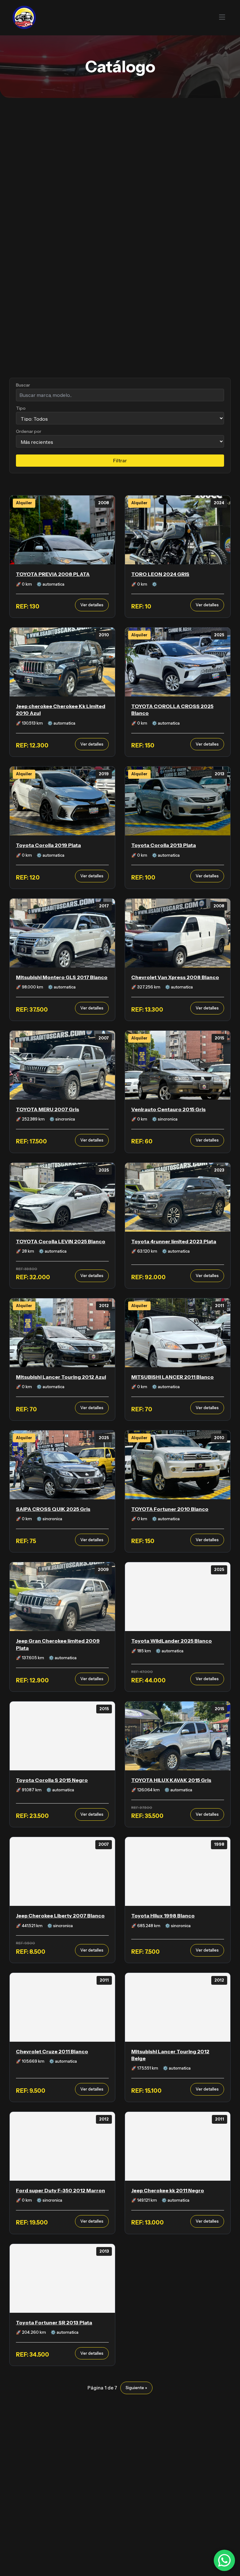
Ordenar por (29, 431)
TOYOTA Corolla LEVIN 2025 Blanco (61, 1241)
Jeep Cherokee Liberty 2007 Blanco (60, 1916)
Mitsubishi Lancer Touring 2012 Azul (61, 1377)
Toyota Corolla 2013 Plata (164, 845)
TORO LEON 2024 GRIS (160, 574)
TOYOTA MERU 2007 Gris (47, 1109)
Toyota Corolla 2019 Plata (48, 845)
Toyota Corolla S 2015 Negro (52, 1780)
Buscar (23, 385)
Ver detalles (92, 605)
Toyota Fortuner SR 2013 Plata (54, 2322)
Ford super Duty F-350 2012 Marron (60, 2190)
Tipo (21, 408)
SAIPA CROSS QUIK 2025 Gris (53, 1509)
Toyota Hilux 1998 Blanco (163, 1916)
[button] (145, 17)
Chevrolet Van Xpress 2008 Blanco (175, 977)
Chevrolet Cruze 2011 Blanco (52, 2051)
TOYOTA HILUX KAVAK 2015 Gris (171, 1780)
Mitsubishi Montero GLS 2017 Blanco (62, 977)
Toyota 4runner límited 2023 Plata (174, 1241)
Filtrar (120, 461)
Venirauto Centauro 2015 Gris (168, 1109)
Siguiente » (136, 2388)
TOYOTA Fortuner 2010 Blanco (170, 1509)
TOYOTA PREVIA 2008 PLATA (53, 574)
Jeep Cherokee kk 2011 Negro (168, 2190)
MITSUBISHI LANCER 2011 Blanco (172, 1377)
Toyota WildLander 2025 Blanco (172, 1641)
